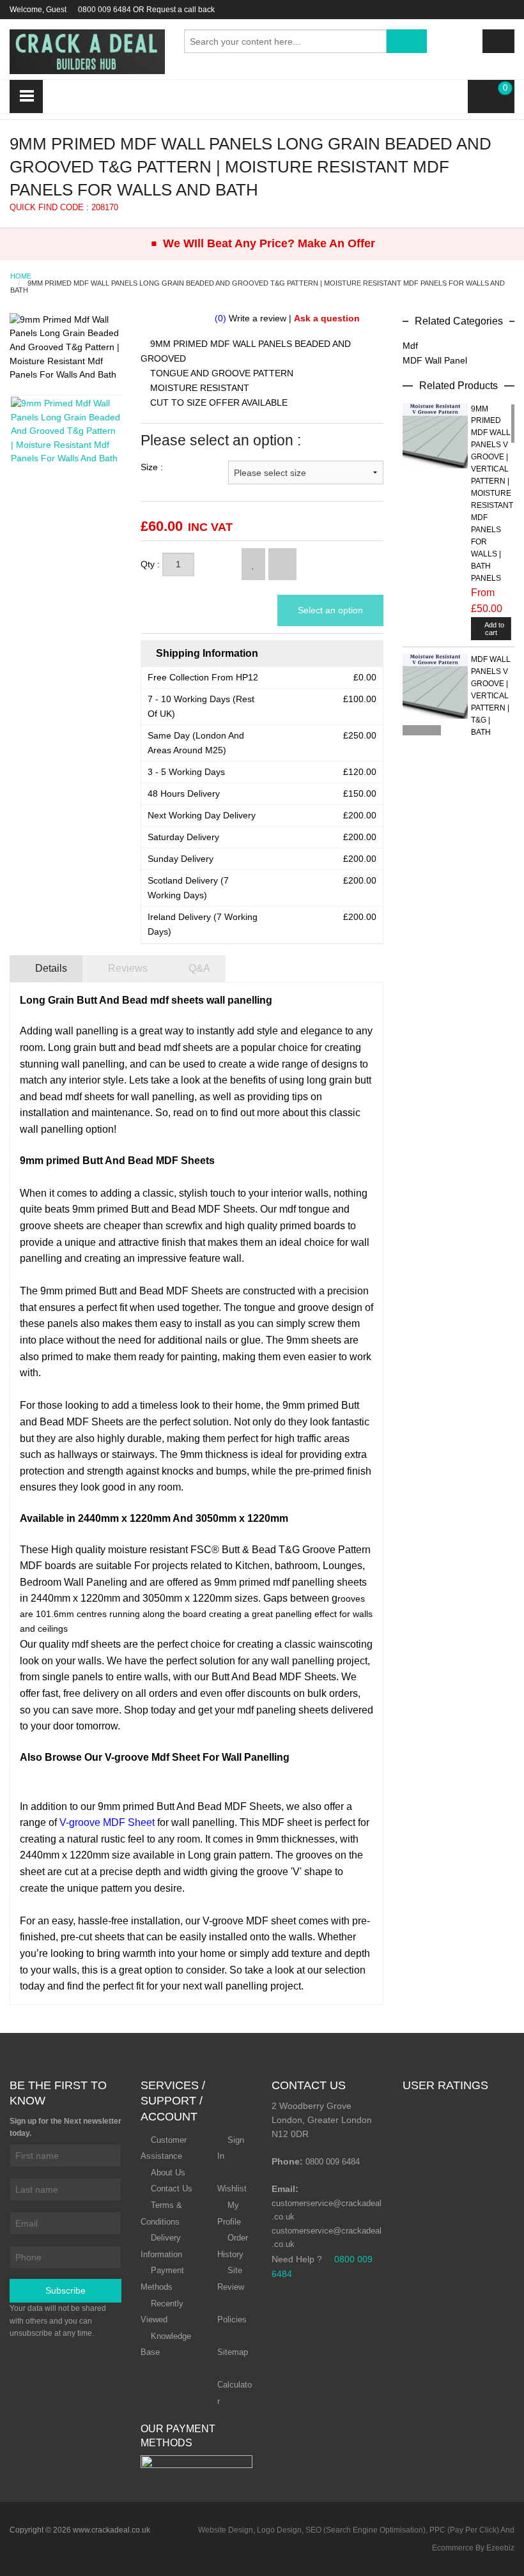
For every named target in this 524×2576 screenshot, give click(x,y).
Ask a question (327, 318)
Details (50, 968)
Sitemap (233, 2352)
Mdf (410, 346)
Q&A (198, 968)
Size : (152, 467)
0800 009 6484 (104, 10)
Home (21, 276)
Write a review (258, 318)
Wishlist (232, 2189)
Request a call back (181, 10)
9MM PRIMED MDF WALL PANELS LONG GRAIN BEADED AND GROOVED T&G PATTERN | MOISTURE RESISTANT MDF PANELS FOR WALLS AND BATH (258, 287)
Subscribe (65, 2290)
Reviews (127, 968)
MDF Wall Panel (435, 360)
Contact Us (172, 2189)
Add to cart (494, 629)
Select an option (330, 610)
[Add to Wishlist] (253, 564)
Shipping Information (206, 653)
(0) (220, 318)
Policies (232, 2319)
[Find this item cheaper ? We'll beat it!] (282, 564)
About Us (168, 2173)
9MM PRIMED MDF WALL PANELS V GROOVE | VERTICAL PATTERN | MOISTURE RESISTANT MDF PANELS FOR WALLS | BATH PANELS (491, 494)
